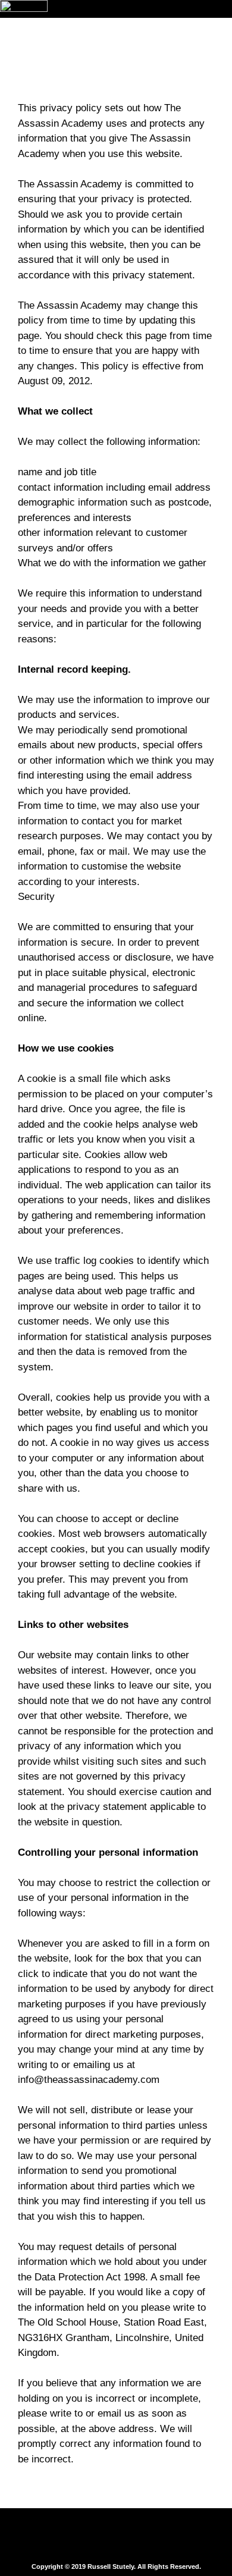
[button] (116, 2536)
